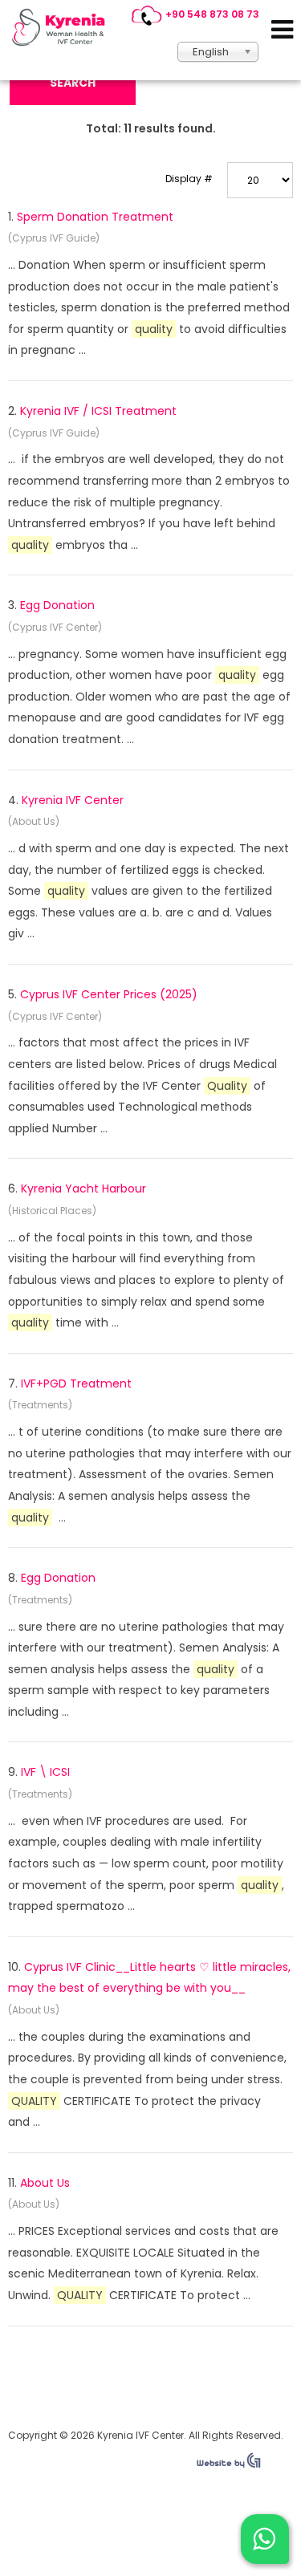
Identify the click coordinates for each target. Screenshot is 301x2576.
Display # (189, 179)
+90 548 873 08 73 (212, 14)
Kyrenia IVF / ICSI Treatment (98, 411)
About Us (45, 2183)
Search (73, 83)
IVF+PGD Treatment (76, 1383)
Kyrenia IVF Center (73, 800)
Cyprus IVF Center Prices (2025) (109, 994)
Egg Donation (57, 605)
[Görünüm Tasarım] (229, 2464)
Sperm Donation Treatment (95, 217)
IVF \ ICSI (45, 1772)
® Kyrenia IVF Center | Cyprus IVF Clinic (63, 27)
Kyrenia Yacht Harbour (83, 1188)
